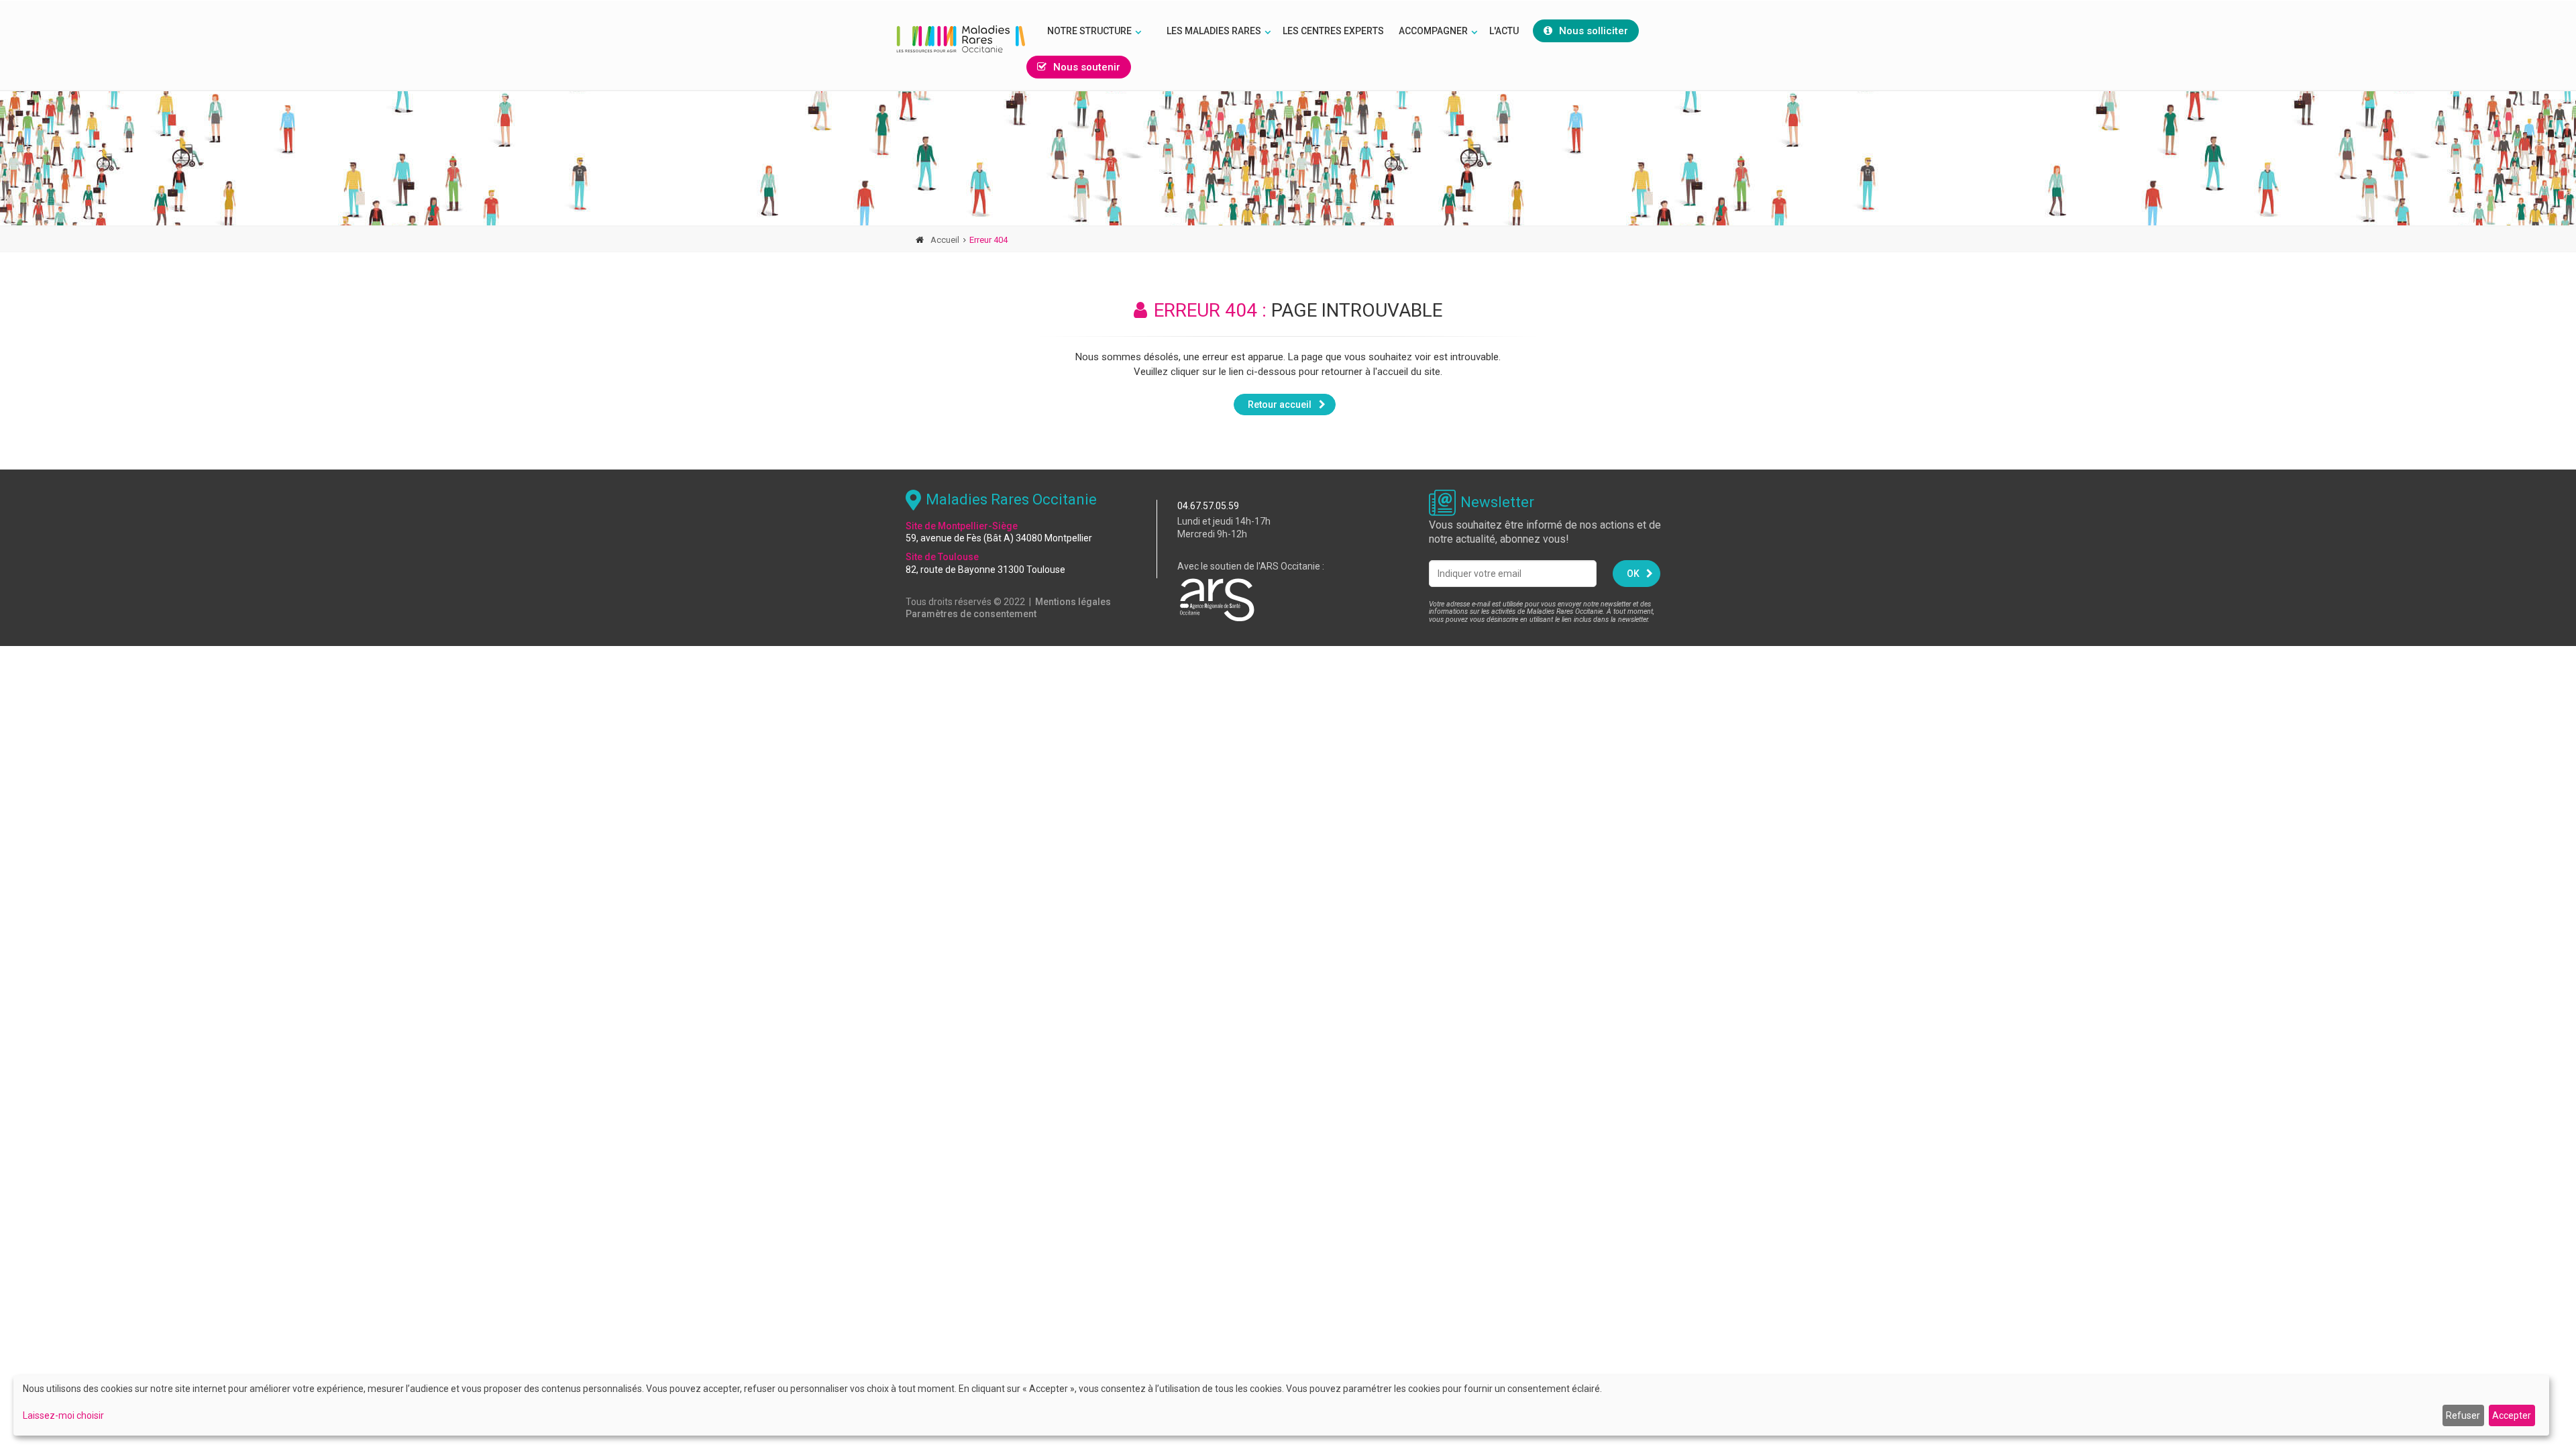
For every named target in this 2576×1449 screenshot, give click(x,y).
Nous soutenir (1087, 67)
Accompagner (1433, 31)
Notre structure (1089, 31)
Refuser (2463, 1415)
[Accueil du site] (961, 39)
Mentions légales (1073, 602)
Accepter (2512, 1415)
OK (1633, 574)
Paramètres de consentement (971, 614)
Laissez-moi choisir (63, 1415)
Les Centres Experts (1333, 31)
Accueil (945, 240)
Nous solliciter (1594, 31)
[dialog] (1281, 1405)
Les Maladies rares (1214, 31)
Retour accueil (1280, 405)
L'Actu (1504, 31)
